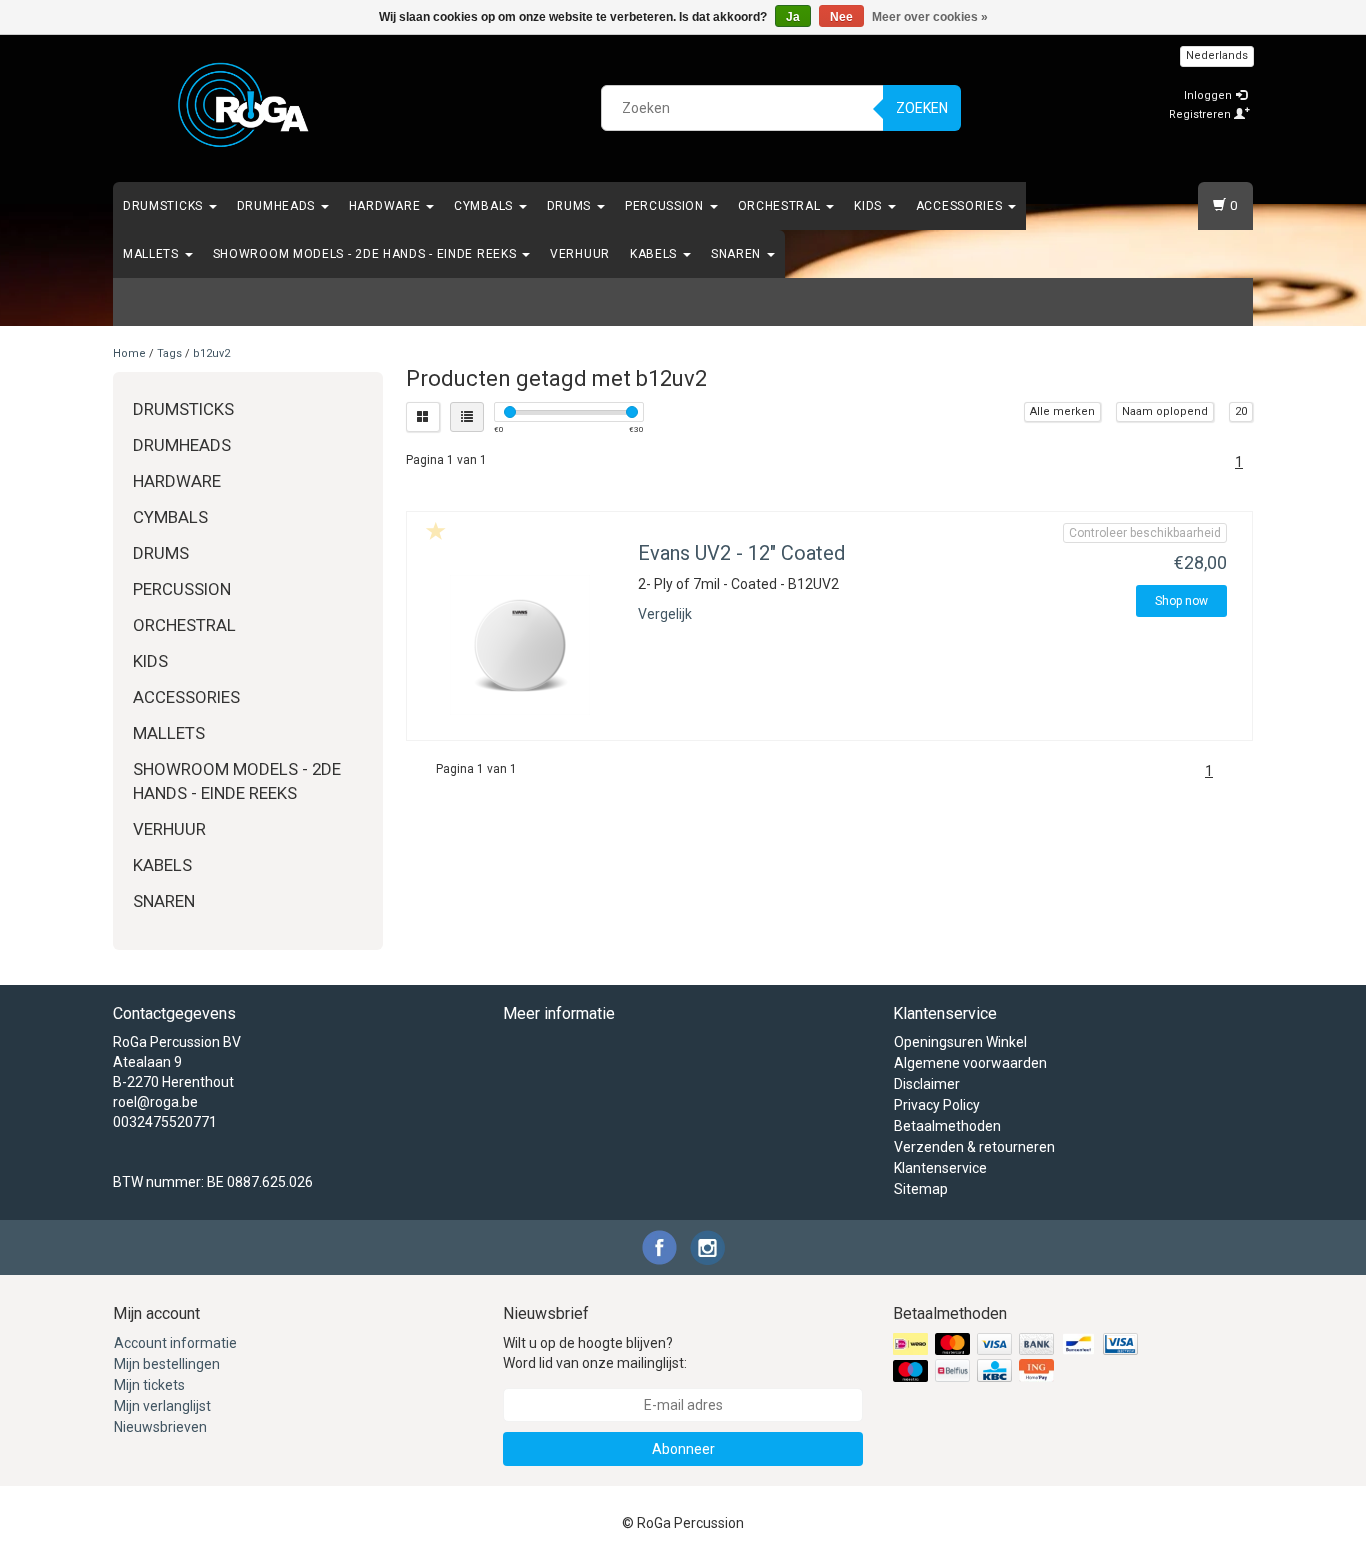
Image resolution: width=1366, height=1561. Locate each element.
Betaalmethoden (947, 1126)
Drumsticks (165, 206)
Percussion (666, 206)
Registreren (1201, 114)
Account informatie (175, 1343)
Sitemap (921, 1189)
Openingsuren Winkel (960, 1042)
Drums (571, 206)
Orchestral (781, 206)
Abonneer (683, 1449)
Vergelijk (665, 614)
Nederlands (1217, 55)
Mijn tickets (149, 1385)
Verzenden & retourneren (974, 1147)
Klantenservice (940, 1168)
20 (1241, 411)
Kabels (655, 254)
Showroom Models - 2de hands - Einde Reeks (366, 254)
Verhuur (580, 254)
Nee (841, 17)
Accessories (961, 206)
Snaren (738, 254)
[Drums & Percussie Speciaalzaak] (244, 105)
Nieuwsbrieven (160, 1427)
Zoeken (922, 108)
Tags (169, 353)
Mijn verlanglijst (162, 1406)
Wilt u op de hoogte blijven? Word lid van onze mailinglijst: (595, 1353)
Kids (870, 206)
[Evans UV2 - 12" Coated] (520, 645)
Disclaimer (927, 1084)
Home (129, 353)
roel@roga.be (155, 1102)
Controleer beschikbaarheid (1145, 533)
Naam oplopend (1165, 411)
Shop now (1181, 601)
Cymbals (485, 206)
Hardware (386, 206)
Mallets (153, 254)
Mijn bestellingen (167, 1364)
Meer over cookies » (930, 17)
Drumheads (278, 206)
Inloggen (1209, 95)
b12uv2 (211, 353)
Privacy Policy (937, 1105)
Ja (793, 17)
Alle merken (1062, 411)
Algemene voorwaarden (970, 1063)
